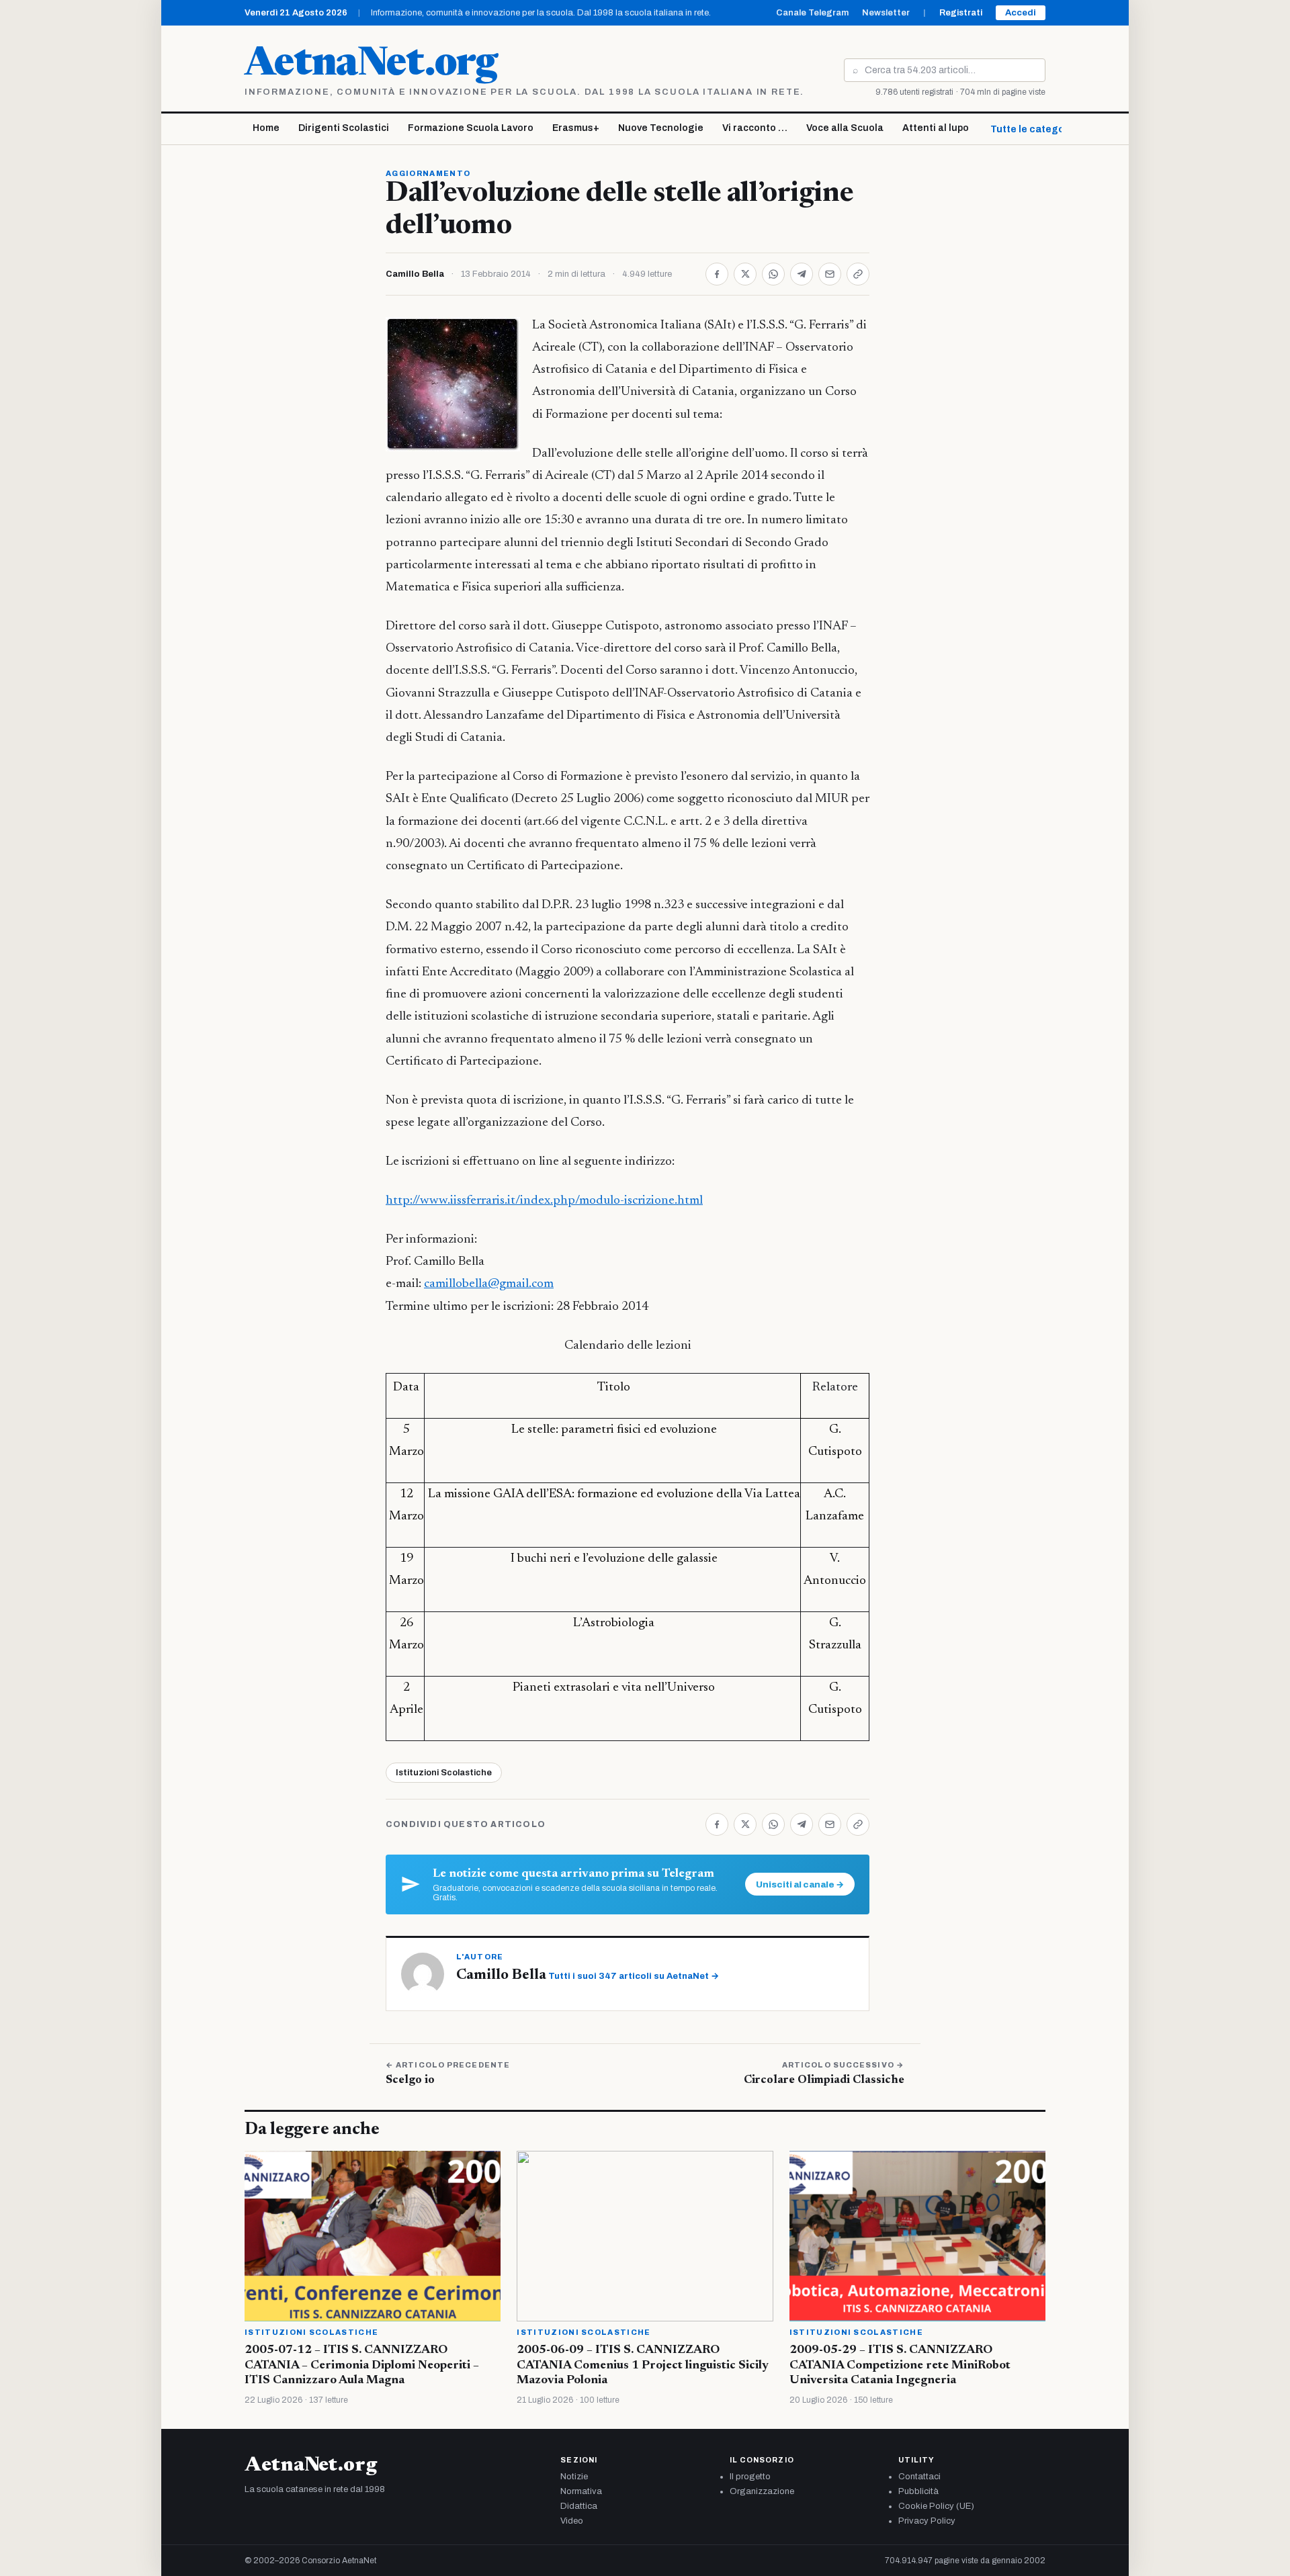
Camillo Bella (415, 274)
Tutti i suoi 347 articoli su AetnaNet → (634, 1976)
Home (266, 128)
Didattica (579, 2506)
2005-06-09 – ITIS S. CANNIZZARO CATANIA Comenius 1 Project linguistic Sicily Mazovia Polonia (643, 2365)
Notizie (574, 2477)
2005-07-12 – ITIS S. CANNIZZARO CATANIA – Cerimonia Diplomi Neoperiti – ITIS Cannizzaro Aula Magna (362, 2365)
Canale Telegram (812, 13)
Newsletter (886, 13)
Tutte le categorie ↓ (1037, 129)
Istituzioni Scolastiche (444, 1773)
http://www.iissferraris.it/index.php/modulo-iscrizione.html (544, 1201)
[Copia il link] (858, 274)
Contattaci (919, 2477)
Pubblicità (918, 2491)
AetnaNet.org (371, 65)
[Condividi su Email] (830, 274)
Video (572, 2521)
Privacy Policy (927, 2521)
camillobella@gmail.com (489, 1284)
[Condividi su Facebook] (717, 274)
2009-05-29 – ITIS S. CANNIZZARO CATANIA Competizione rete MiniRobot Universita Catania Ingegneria (900, 2365)
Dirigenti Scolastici (344, 128)
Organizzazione (762, 2491)
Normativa (581, 2491)
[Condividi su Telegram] (802, 274)
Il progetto (750, 2477)
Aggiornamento (428, 173)
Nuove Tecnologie (661, 128)
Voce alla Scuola (845, 128)
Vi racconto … (755, 128)
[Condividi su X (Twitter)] (745, 274)
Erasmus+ (576, 128)
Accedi (1021, 13)
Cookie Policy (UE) (936, 2506)
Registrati (961, 13)
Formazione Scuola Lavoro (471, 128)
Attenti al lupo (936, 128)
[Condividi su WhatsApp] (773, 274)
